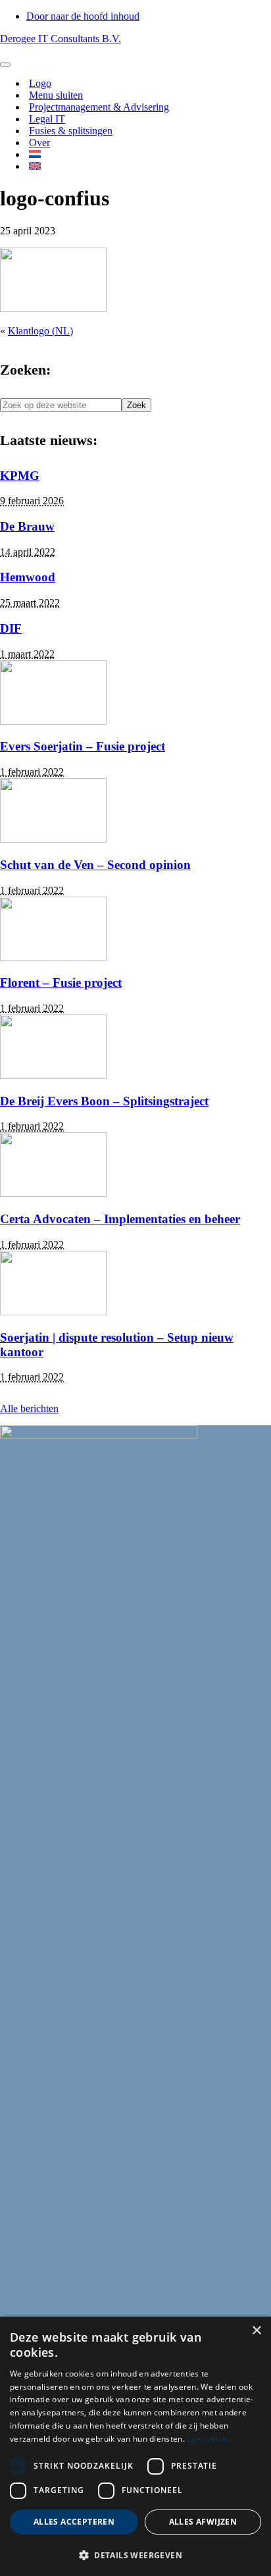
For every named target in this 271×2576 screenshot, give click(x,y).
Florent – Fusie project (61, 983)
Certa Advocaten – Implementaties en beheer (120, 1219)
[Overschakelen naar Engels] (35, 160)
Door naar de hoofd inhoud (83, 16)
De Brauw (27, 526)
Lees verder (209, 2439)
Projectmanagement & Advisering (99, 107)
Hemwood (28, 577)
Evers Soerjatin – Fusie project (83, 746)
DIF (11, 628)
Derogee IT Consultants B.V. (61, 39)
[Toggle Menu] (5, 65)
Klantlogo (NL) (40, 331)
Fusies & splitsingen (71, 131)
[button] (135, 2555)
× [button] (256, 2331)
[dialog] (135, 2446)
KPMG (20, 476)
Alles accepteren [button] (74, 2522)
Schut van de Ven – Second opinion (95, 865)
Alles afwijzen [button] (203, 2522)
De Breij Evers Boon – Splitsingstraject (104, 1101)
